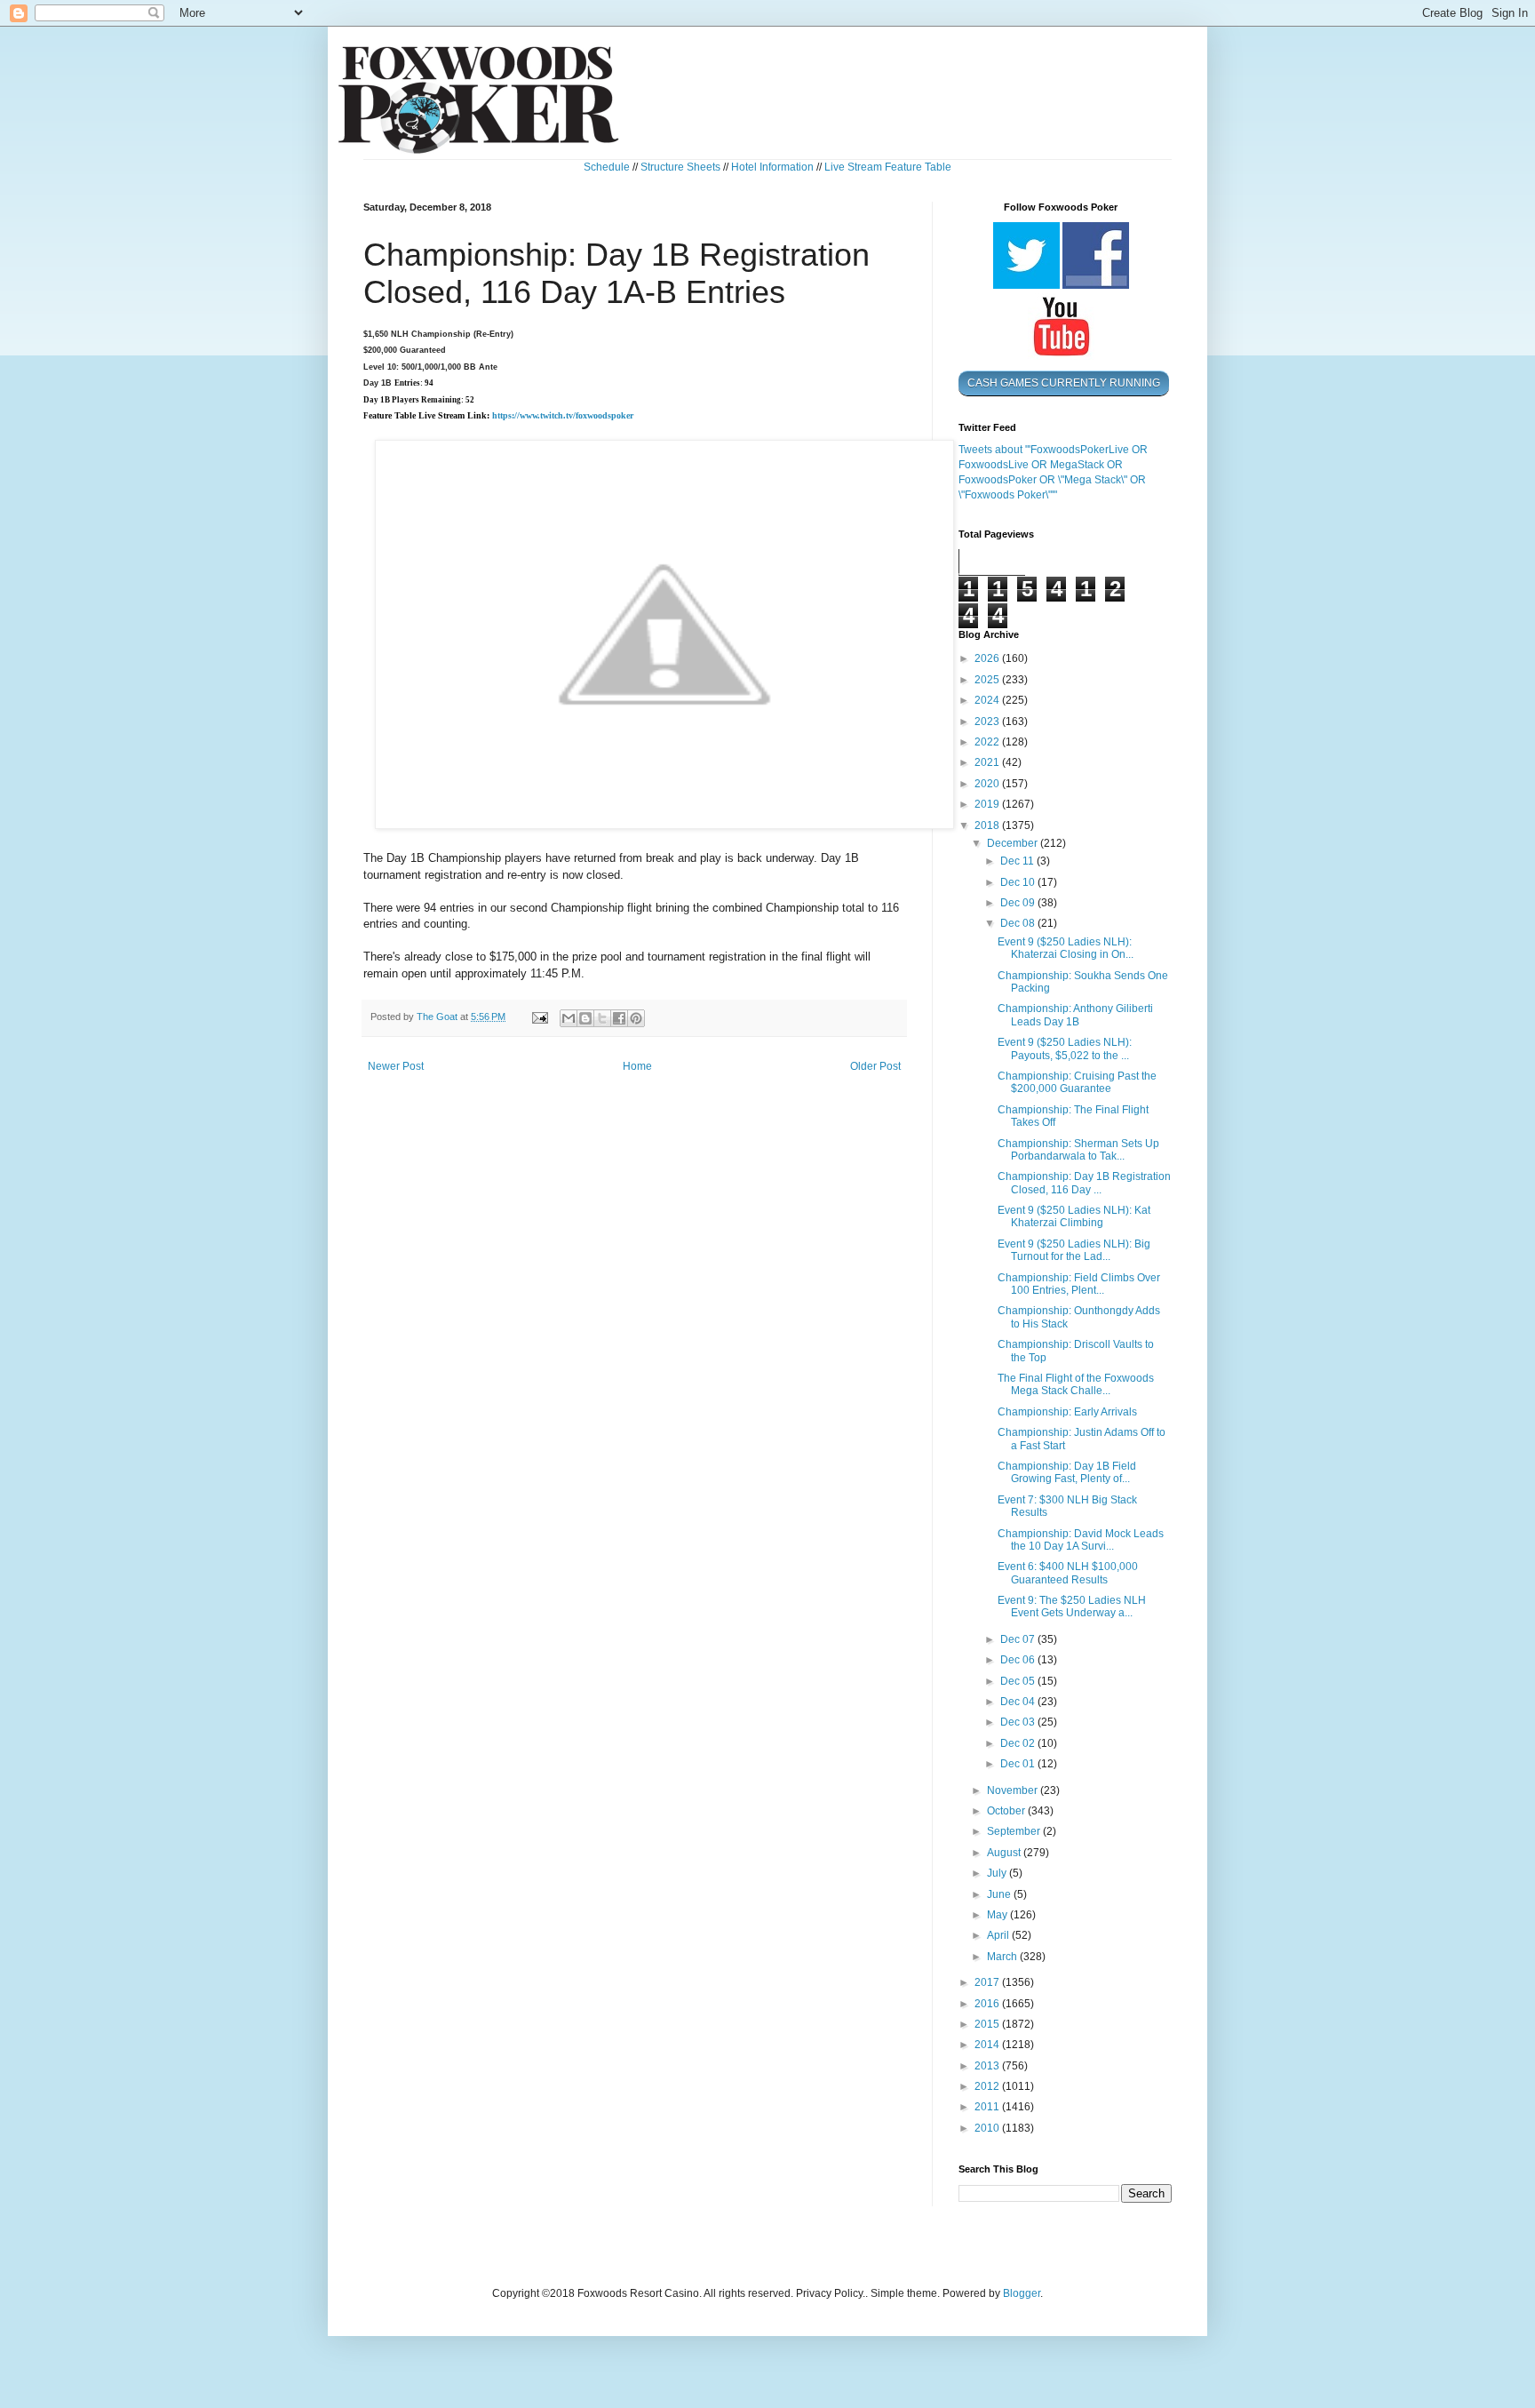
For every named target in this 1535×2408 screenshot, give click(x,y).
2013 (988, 2066)
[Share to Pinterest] (636, 1018)
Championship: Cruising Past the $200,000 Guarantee (1077, 1082)
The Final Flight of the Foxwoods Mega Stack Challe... (1076, 1384)
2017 (988, 1982)
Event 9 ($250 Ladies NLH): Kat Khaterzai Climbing (1074, 1216)
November (1014, 1790)
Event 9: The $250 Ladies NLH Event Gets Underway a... (1072, 1607)
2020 (988, 784)
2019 (988, 804)
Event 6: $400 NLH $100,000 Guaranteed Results (1068, 1573)
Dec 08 (1019, 923)
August (1005, 1853)
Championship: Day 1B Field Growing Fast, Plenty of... (1067, 1472)
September (1015, 1831)
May (998, 1915)
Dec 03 (1019, 1722)
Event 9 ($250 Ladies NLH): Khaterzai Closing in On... (1066, 948)
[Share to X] (602, 1018)
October (1007, 1811)
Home (637, 1066)
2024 (988, 700)
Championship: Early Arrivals (1067, 1412)
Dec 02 (1019, 1743)
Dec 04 (1019, 1702)
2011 (988, 2107)
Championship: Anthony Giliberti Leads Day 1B (1075, 1015)
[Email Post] (539, 1017)
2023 (988, 722)
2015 (988, 2024)
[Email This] (569, 1018)
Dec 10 (1019, 882)
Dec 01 (1019, 1764)
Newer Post (396, 1066)
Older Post (875, 1066)
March (1003, 1957)
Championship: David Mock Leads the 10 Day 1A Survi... (1081, 1540)
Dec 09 (1019, 903)
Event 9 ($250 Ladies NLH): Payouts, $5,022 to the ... (1065, 1049)
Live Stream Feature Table (888, 167)
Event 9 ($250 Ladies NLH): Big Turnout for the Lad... (1074, 1250)
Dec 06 (1019, 1660)
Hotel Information (772, 167)
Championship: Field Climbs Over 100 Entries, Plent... (1079, 1284)
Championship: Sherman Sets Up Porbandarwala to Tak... (1078, 1150)
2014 (988, 2045)
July (998, 1873)
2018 (988, 825)
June (1000, 1894)
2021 (988, 762)
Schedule (607, 167)
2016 (988, 2004)
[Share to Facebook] (619, 1018)
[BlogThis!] (585, 1018)
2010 (988, 2128)
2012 (988, 2086)
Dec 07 (1019, 1639)
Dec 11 (1018, 861)
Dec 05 (1019, 1681)
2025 (988, 680)
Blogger (1022, 2293)
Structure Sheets (680, 167)
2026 (988, 658)
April (999, 1935)
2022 (988, 742)
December (1014, 843)
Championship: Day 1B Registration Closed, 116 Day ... (1084, 1183)
